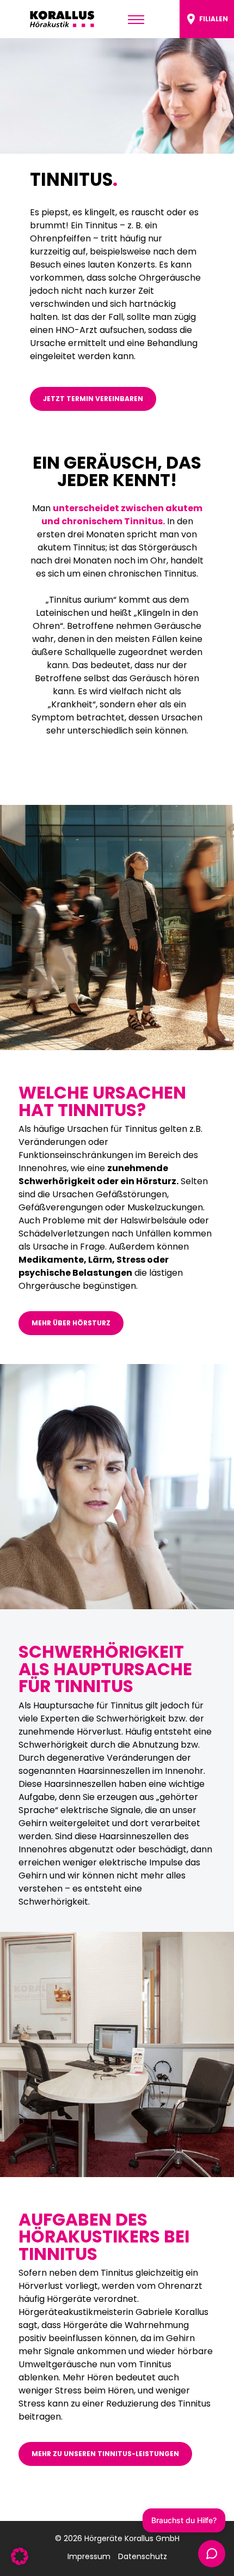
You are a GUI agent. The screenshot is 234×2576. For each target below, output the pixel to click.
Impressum (89, 2556)
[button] (20, 2556)
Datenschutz (143, 2556)
